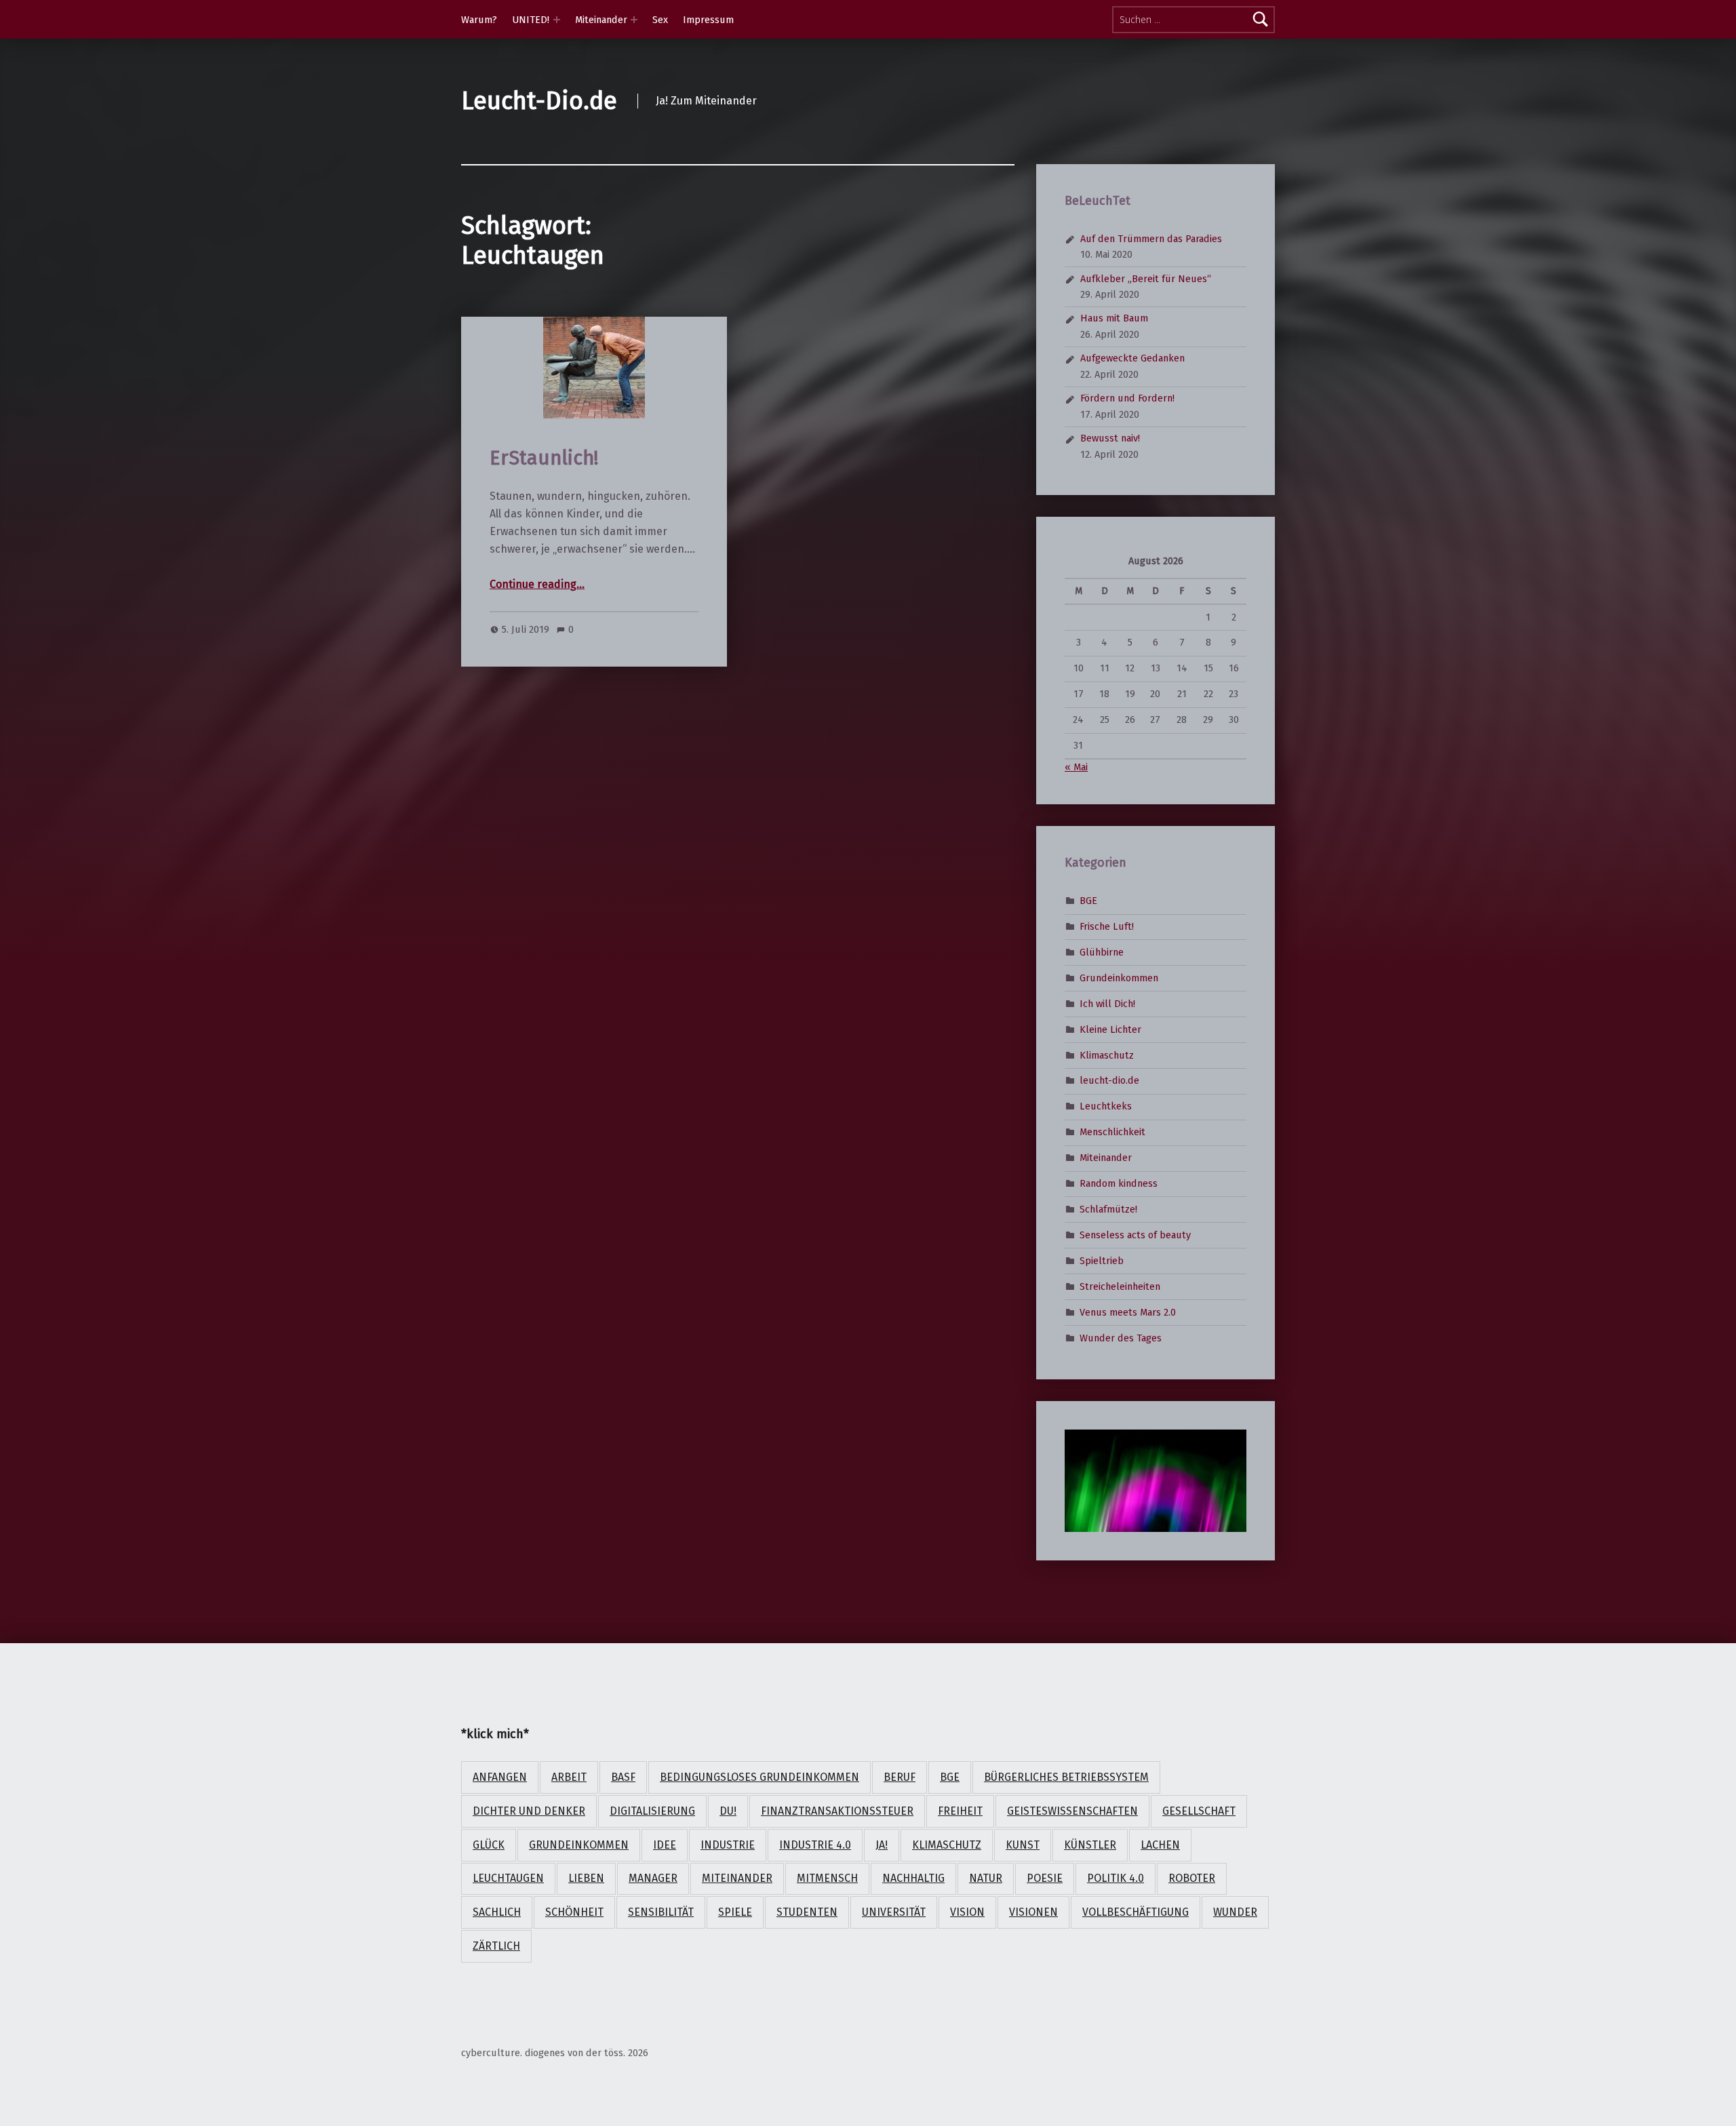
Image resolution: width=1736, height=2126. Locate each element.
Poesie (1045, 1878)
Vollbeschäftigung (1136, 1912)
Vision (967, 1912)
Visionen (1033, 1912)
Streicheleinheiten (1120, 1286)
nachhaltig (913, 1878)
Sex (660, 20)
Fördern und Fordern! (1127, 398)
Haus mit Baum (1114, 318)
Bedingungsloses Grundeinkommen (759, 1777)
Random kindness (1119, 1183)
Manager (653, 1878)
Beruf (900, 1777)
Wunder (1235, 1912)
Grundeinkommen (1119, 978)
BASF (623, 1777)
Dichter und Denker (529, 1811)
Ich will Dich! (1107, 1003)
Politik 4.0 (1116, 1878)
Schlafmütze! (1108, 1209)
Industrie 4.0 (815, 1845)
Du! (728, 1811)
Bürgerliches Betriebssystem (1066, 1777)
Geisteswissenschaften (1072, 1811)
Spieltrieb (1102, 1261)
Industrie (728, 1845)
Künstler (1090, 1845)
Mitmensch (827, 1878)
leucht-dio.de (1109, 1080)
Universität (894, 1912)
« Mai (1076, 767)
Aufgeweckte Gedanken (1132, 358)
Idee (665, 1845)
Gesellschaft (1199, 1811)
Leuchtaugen (508, 1878)
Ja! (882, 1845)
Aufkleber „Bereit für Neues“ (1146, 279)
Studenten (807, 1912)
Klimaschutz (1107, 1055)
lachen (1160, 1845)
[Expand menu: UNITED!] (557, 20)
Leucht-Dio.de (539, 101)
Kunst (1023, 1845)
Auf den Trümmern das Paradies (1151, 239)
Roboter (1192, 1878)
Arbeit (569, 1777)
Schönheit (574, 1912)
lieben (586, 1878)
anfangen (500, 1777)
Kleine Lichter (1110, 1029)
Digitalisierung (652, 1811)
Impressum (708, 20)
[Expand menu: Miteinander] (634, 20)
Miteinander (601, 20)
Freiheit (960, 1811)
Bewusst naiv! (1110, 438)
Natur (986, 1878)
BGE (1088, 901)
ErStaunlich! (544, 458)
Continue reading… (537, 584)
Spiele (735, 1912)
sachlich (497, 1912)
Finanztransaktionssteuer (837, 1811)
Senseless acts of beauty (1135, 1235)
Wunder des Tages (1121, 1337)
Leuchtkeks (1106, 1106)
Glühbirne (1102, 952)
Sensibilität (661, 1912)
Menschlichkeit (1112, 1132)
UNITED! (531, 20)
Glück (489, 1845)
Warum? (479, 20)
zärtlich (496, 1946)
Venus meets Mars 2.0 (1128, 1312)
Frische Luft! (1107, 926)
